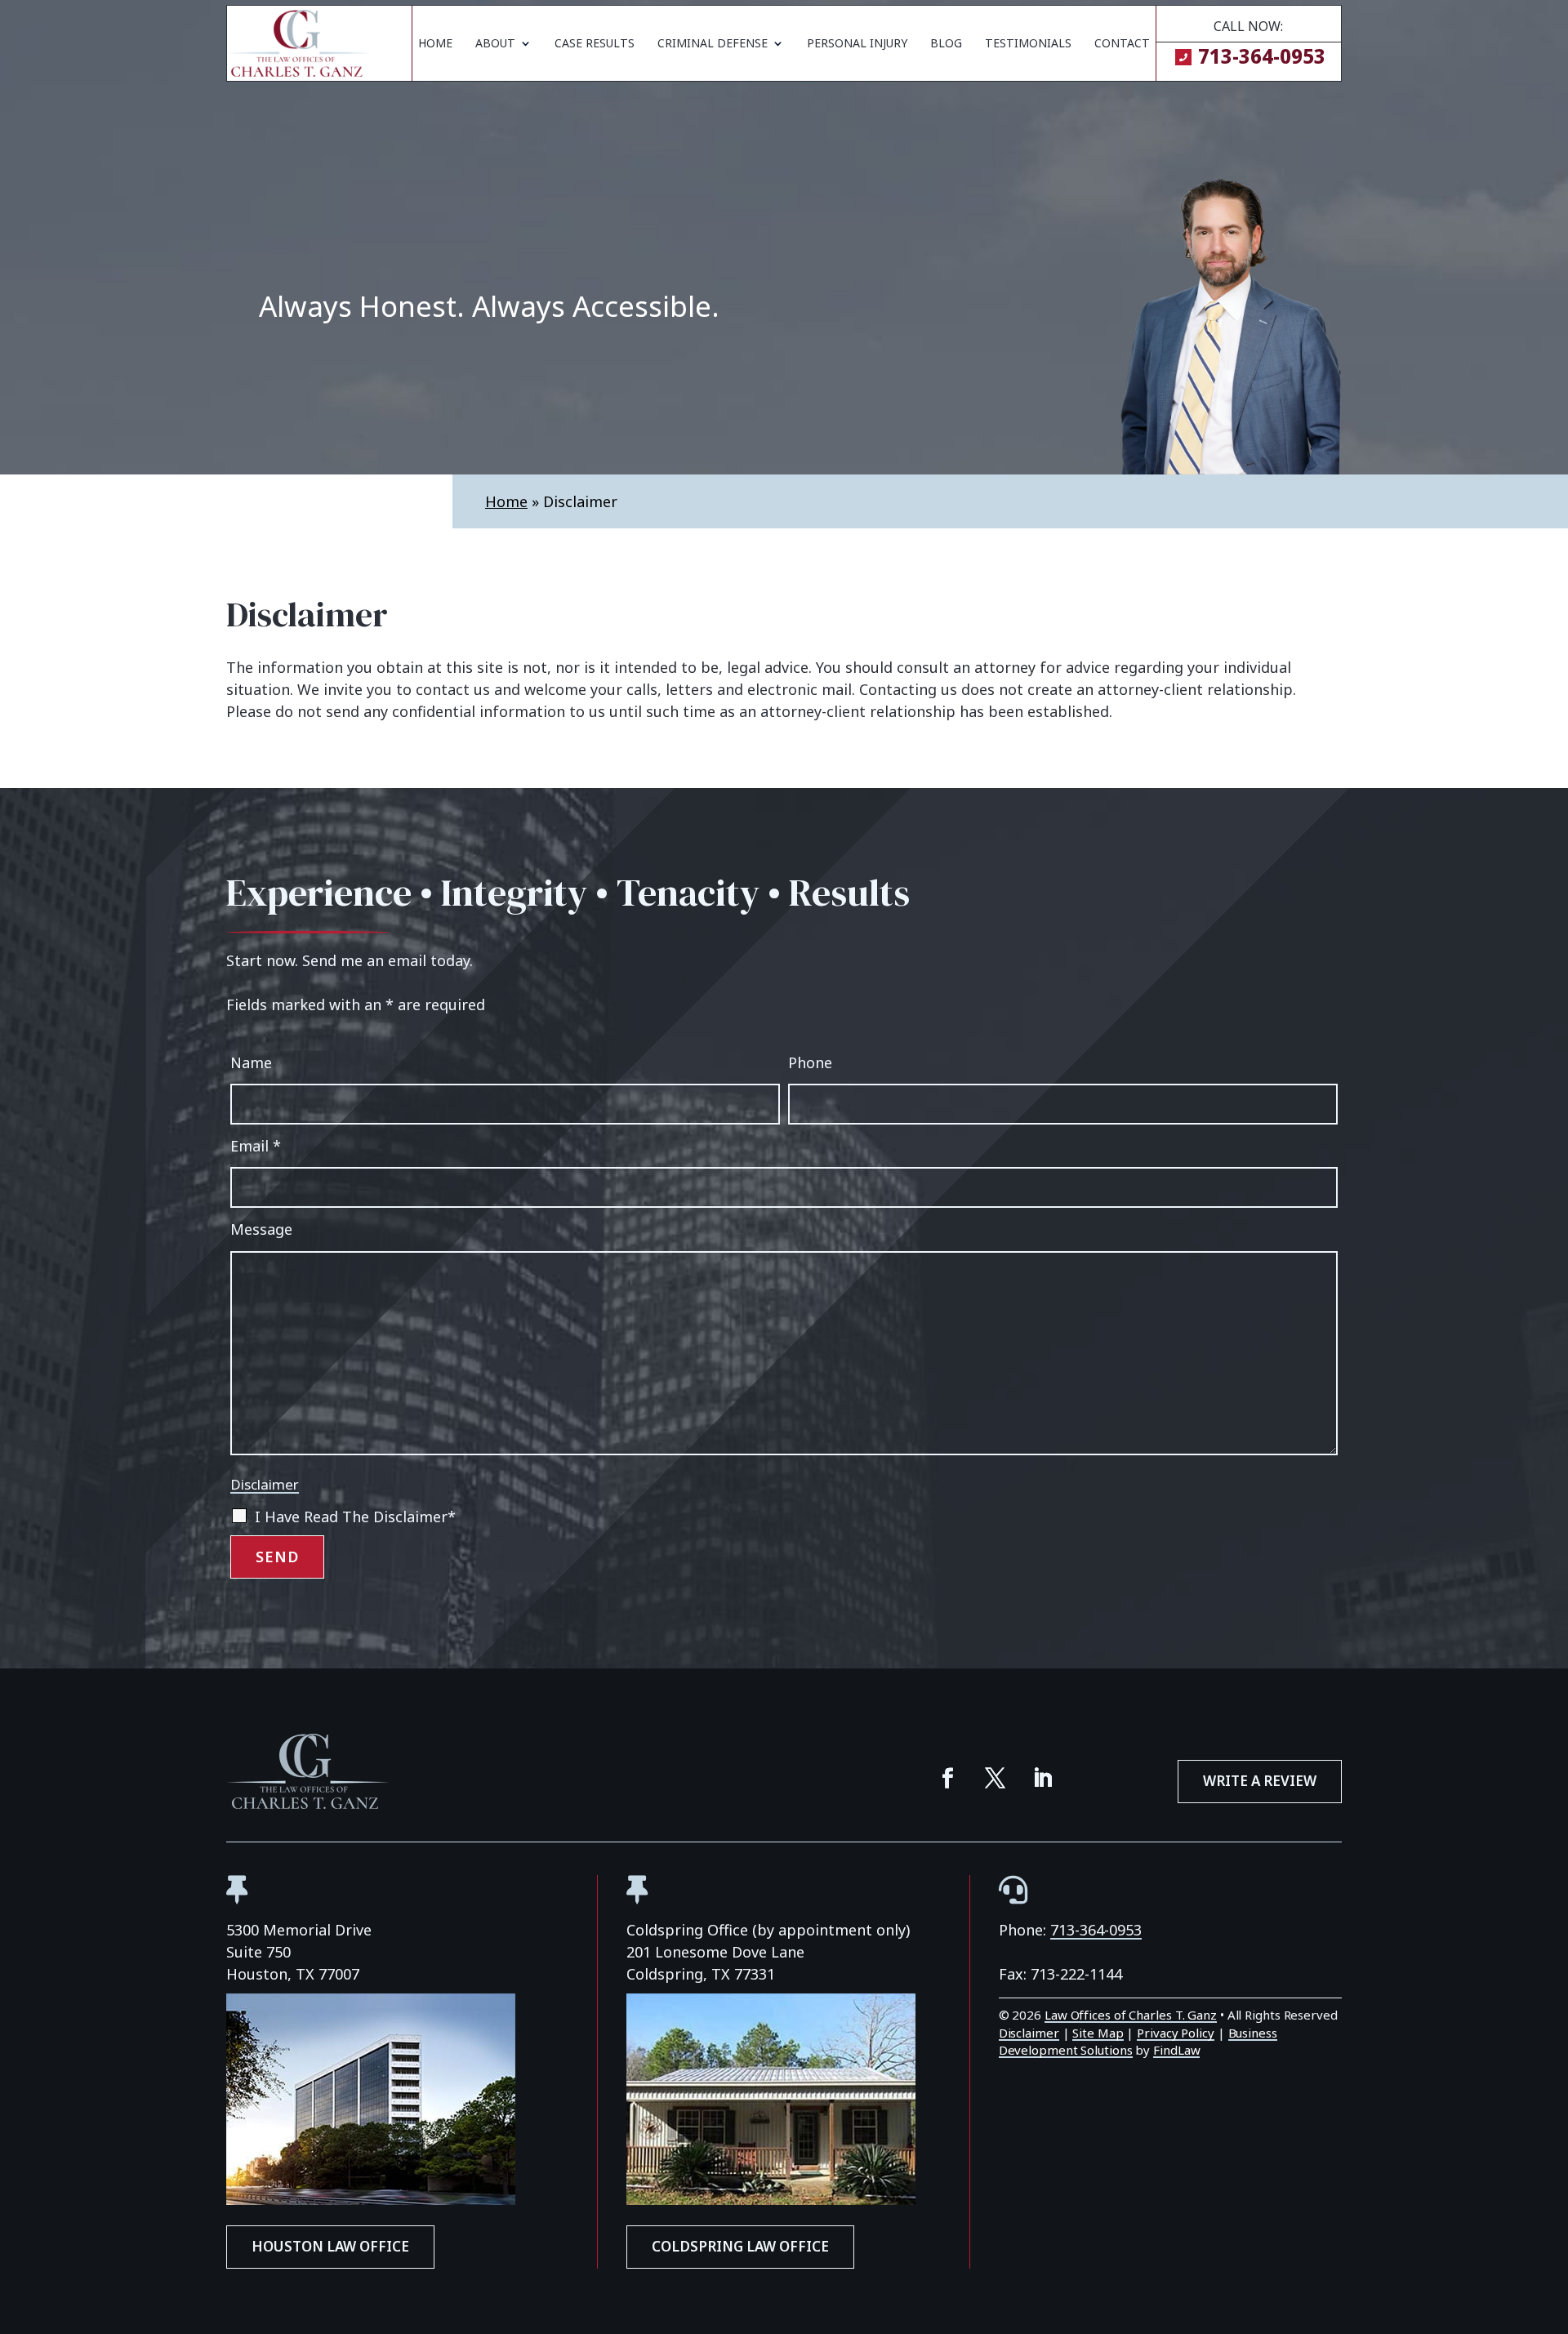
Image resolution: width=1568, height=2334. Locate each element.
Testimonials (1028, 44)
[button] (1552, 2216)
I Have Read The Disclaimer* (355, 1517)
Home (435, 44)
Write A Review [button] (1260, 1781)
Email (256, 1146)
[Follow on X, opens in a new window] (996, 1779)
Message (261, 1229)
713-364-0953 (1262, 56)
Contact (1122, 44)
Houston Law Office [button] (330, 2246)
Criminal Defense (713, 44)
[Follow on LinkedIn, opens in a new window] (1043, 1779)
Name (251, 1062)
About (495, 44)
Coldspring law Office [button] (740, 2246)
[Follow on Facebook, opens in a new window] (948, 1779)
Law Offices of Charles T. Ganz (1131, 2015)
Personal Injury (857, 44)
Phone (810, 1062)
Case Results (595, 44)
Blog (946, 44)
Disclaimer (265, 1484)
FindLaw (1176, 2050)
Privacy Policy (1176, 2033)
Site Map (1098, 2033)
